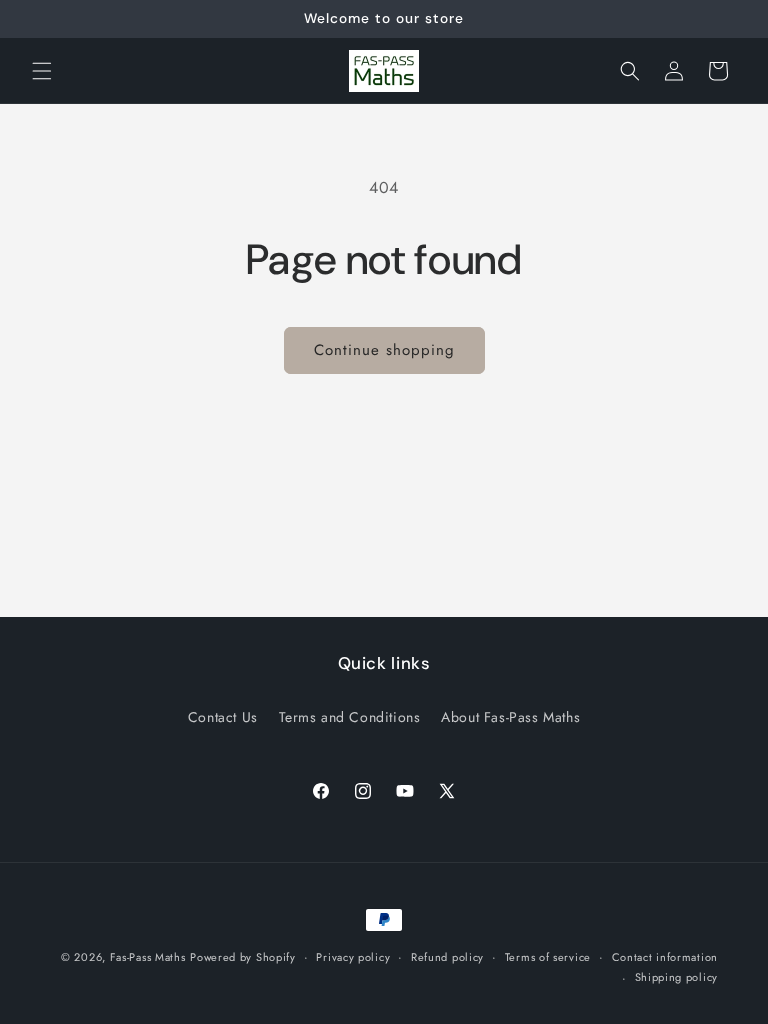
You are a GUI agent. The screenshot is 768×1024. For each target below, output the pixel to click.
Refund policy (447, 957)
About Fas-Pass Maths (510, 717)
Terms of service (548, 957)
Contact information (665, 957)
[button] (42, 71)
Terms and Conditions (350, 717)
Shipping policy (677, 977)
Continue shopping (384, 350)
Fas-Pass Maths (148, 957)
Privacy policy (353, 957)
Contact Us (223, 717)
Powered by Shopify (243, 957)
